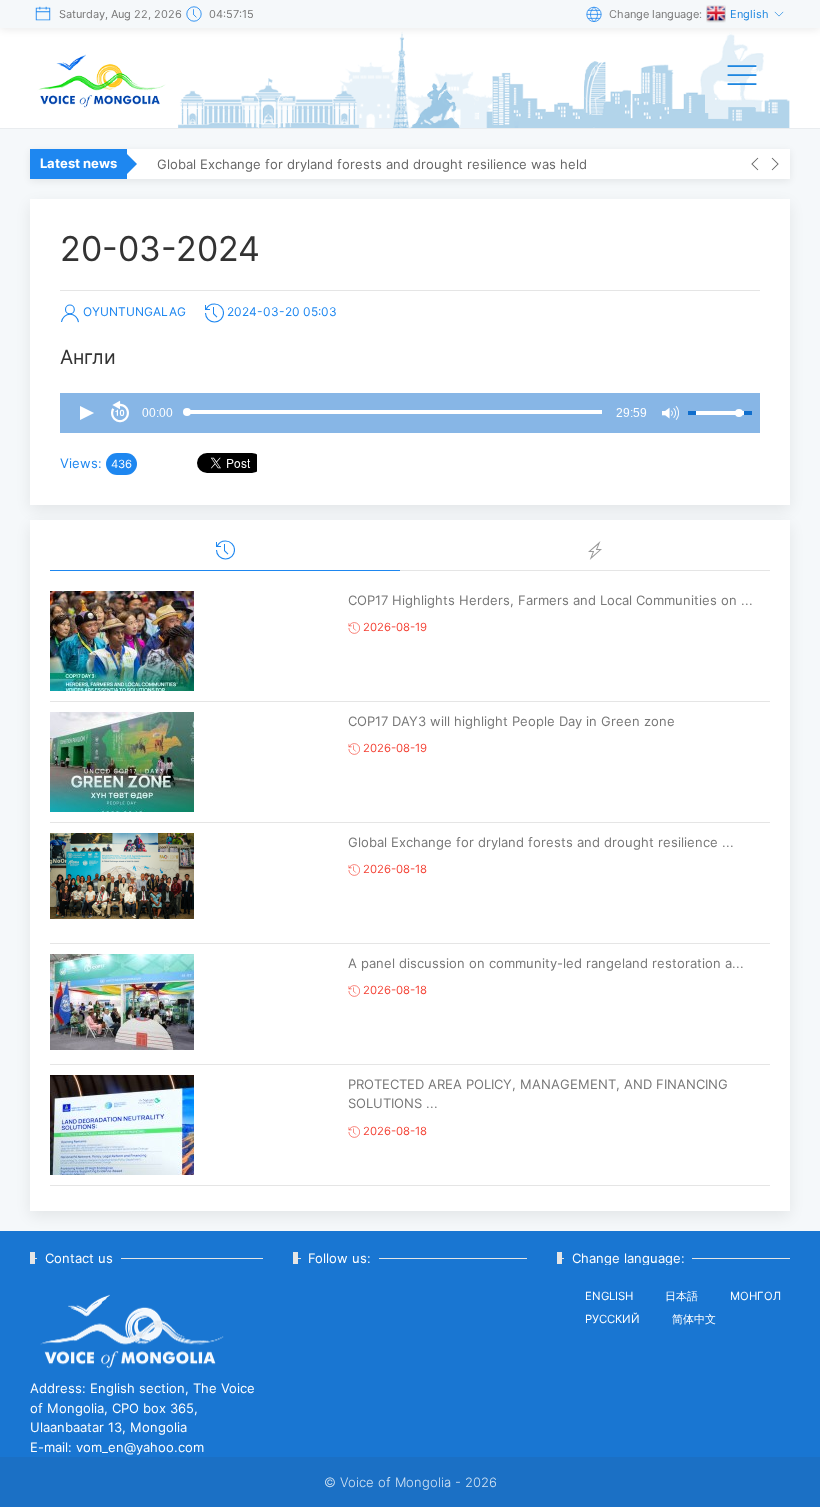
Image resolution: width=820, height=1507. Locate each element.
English (751, 14)
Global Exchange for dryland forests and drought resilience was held (372, 164)
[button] (86, 413)
